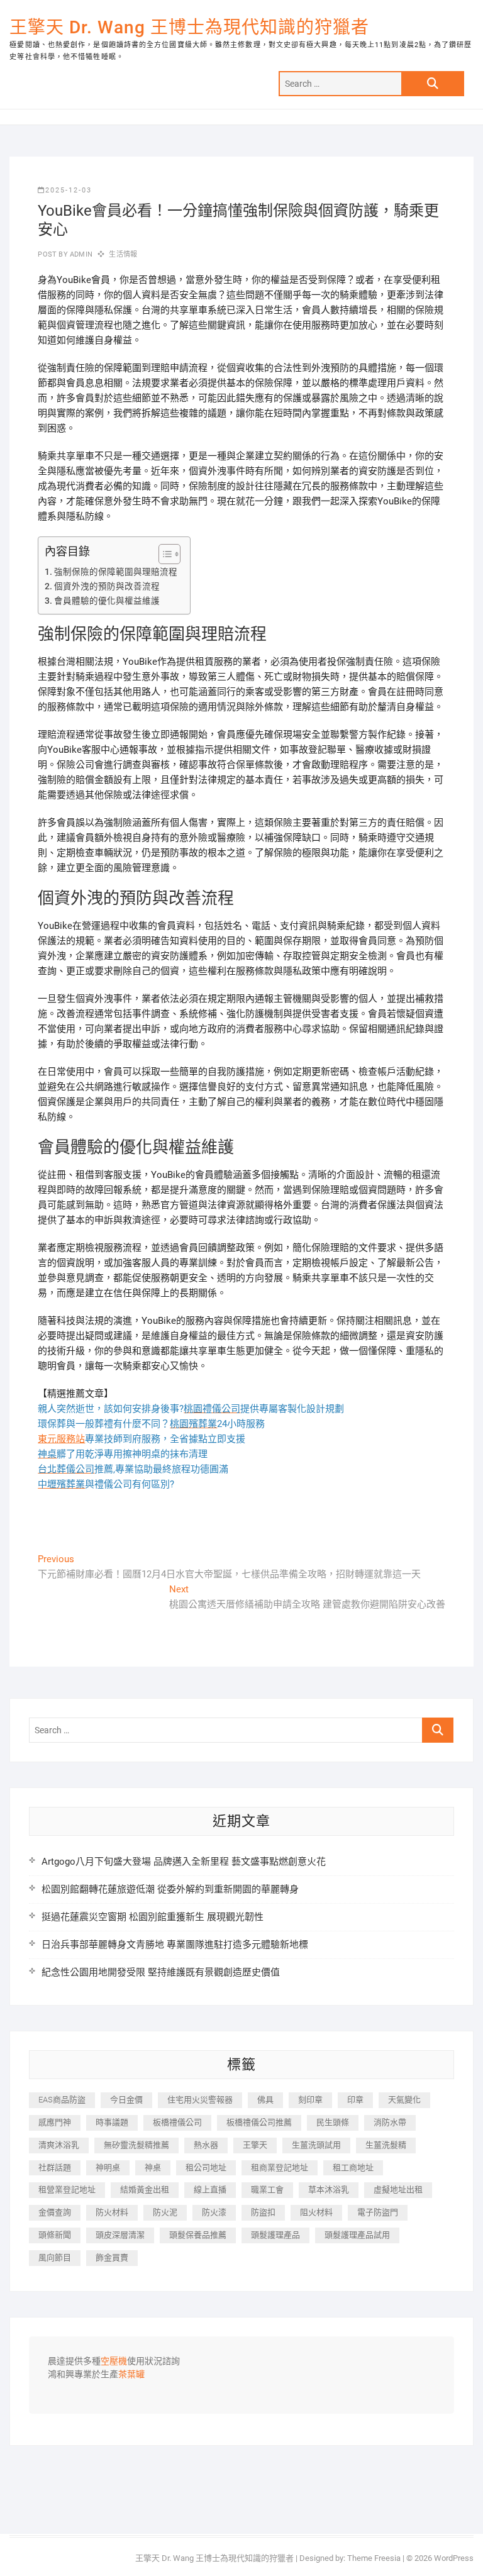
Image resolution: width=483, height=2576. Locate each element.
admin (80, 254)
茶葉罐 (131, 2375)
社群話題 (55, 2168)
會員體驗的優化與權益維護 (107, 601)
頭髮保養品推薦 (198, 2235)
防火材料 (112, 2212)
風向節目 (55, 2257)
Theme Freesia (374, 2558)
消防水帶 (390, 2122)
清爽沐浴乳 (59, 2145)
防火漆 (214, 2212)
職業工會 (267, 2190)
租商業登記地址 (280, 2168)
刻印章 (310, 2100)
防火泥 (165, 2212)
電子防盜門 (378, 2212)
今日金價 (126, 2100)
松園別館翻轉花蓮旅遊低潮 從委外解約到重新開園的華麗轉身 (170, 1889)
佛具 (265, 2100)
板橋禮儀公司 (177, 2122)
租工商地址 (353, 2168)
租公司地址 (206, 2168)
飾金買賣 (112, 2257)
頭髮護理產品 (275, 2235)
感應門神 (55, 2122)
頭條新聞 (55, 2235)
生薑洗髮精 (386, 2145)
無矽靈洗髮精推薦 (136, 2145)
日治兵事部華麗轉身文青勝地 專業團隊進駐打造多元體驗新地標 (175, 1945)
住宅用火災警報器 (200, 2100)
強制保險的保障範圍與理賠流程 (116, 572)
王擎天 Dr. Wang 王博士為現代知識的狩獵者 (189, 27)
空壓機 (114, 2362)
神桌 (153, 2168)
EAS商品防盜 (62, 2100)
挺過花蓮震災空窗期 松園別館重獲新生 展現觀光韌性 (153, 1917)
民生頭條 (333, 2122)
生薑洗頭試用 (316, 2145)
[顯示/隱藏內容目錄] (163, 554)
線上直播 (210, 2190)
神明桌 (108, 2168)
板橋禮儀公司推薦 (259, 2122)
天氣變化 (404, 2100)
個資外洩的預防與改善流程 (107, 586)
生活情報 (123, 254)
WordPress (454, 2558)
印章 (355, 2100)
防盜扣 (263, 2212)
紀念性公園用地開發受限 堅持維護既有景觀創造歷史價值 (161, 1972)
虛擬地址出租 (398, 2190)
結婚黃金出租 (145, 2190)
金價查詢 (55, 2212)
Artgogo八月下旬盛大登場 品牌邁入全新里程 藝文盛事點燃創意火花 (184, 1862)
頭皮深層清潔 (120, 2235)
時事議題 (112, 2122)
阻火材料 (316, 2212)
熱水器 (206, 2145)
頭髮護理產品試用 (357, 2235)
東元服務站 (61, 1439)
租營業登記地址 (67, 2190)
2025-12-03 (69, 190)
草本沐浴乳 (329, 2190)
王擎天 (255, 2145)
